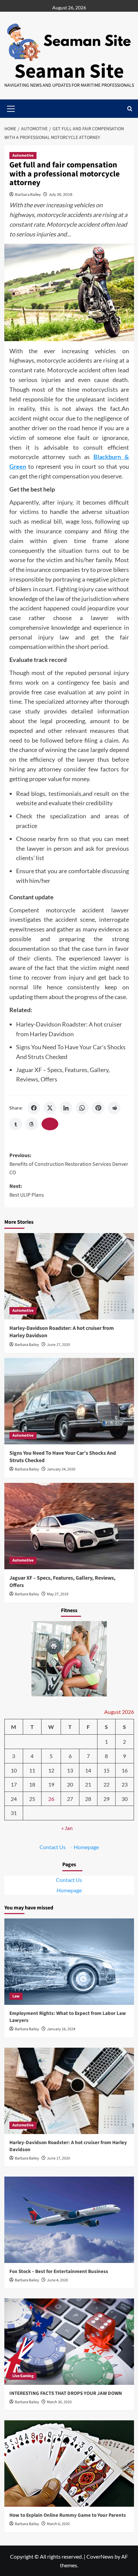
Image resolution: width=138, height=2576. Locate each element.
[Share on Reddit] (114, 1108)
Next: (27, 1191)
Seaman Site (69, 71)
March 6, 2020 (58, 2524)
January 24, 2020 (61, 1469)
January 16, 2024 (61, 2029)
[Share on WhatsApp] (82, 1108)
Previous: (69, 1164)
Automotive (23, 156)
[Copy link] (50, 1124)
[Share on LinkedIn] (66, 1108)
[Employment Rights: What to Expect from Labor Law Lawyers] (69, 1962)
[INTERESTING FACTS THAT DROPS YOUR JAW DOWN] (69, 2342)
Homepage (86, 1847)
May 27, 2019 (58, 1594)
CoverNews (100, 2556)
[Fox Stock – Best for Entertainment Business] (69, 2220)
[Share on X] (50, 1108)
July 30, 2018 (61, 194)
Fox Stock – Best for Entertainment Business (59, 2271)
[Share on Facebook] (34, 1108)
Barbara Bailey (28, 194)
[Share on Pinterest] (98, 1108)
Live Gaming (23, 2376)
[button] (130, 109)
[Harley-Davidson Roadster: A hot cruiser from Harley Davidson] (69, 1276)
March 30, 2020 (59, 2402)
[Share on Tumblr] (16, 1124)
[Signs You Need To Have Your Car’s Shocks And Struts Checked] (69, 1401)
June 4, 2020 (57, 2280)
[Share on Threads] (32, 1124)
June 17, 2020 (58, 1345)
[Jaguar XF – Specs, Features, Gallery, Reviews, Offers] (69, 1526)
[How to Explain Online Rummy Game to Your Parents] (69, 2464)
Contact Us (53, 1847)
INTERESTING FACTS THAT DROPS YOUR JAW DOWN (66, 2393)
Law (16, 1996)
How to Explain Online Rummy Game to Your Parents (68, 2515)
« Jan (67, 1828)
